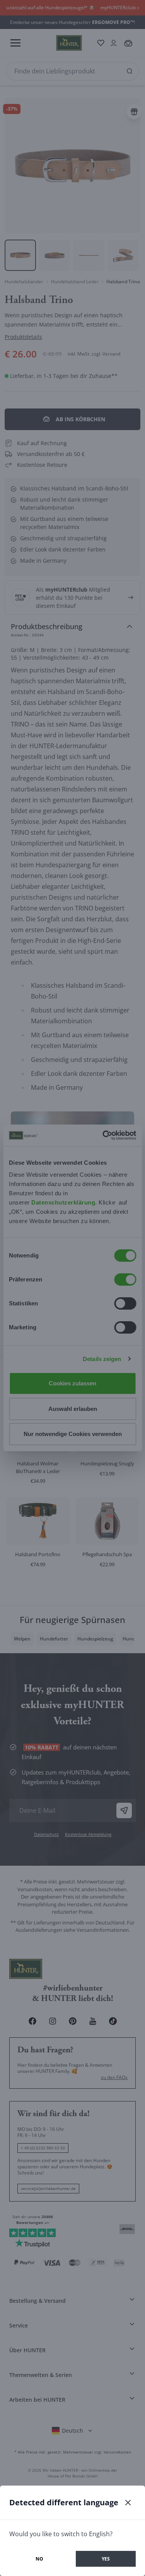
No (39, 2559)
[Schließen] (128, 2503)
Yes (106, 2559)
